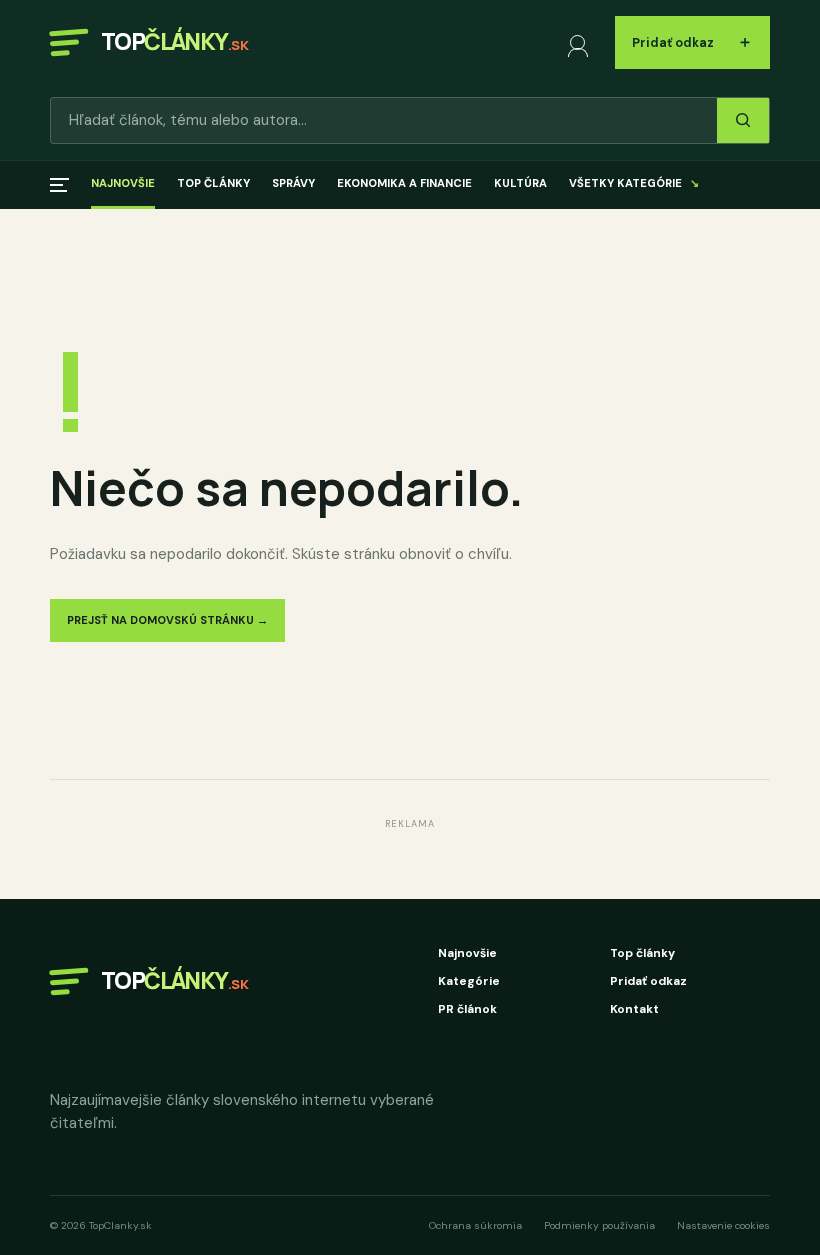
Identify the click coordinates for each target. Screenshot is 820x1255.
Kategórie (469, 981)
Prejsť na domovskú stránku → (167, 620)
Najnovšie (123, 183)
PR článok (467, 1009)
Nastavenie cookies (723, 1225)
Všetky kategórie (634, 183)
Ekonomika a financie (404, 183)
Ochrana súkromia (475, 1225)
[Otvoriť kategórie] (59, 185)
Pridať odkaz (692, 41)
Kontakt (634, 1009)
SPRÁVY (293, 183)
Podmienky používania (599, 1225)
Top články (213, 183)
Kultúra (520, 183)
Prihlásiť (581, 42)
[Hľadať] (743, 120)
